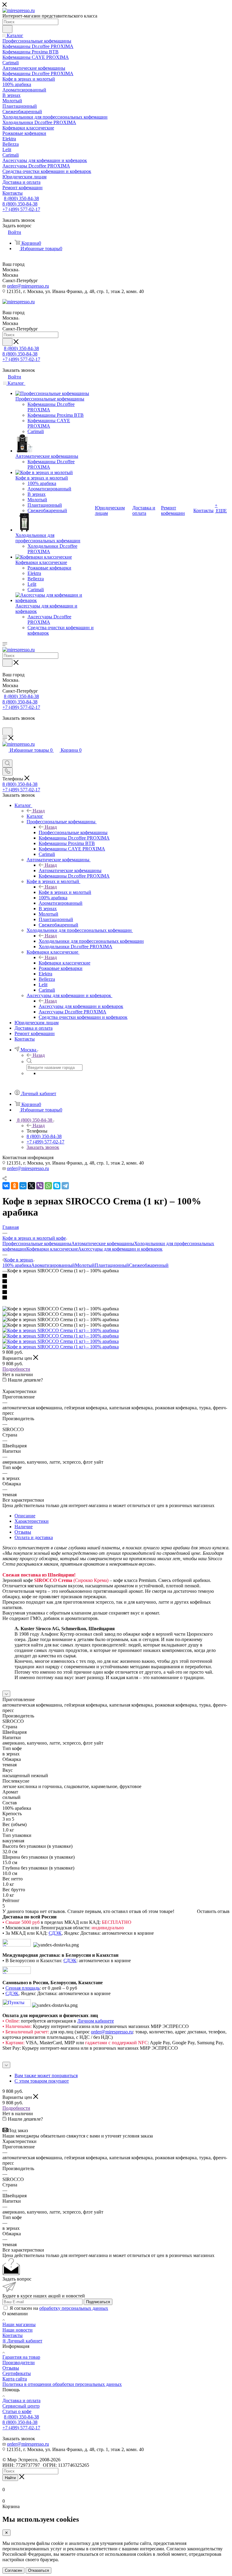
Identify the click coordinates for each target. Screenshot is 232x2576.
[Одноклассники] (14, 1186)
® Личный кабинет (22, 2341)
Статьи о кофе (17, 2411)
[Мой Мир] (23, 1186)
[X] (31, 1186)
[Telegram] (65, 1186)
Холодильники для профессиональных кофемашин (91, 941)
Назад (39, 811)
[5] (116, 1298)
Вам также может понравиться (46, 2075)
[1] (116, 1276)
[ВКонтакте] (6, 1186)
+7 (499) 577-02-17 (21, 209)
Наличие (24, 1527)
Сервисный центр (21, 2406)
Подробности (16, 1369)
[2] (116, 1282)
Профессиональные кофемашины (73, 832)
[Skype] (57, 1186)
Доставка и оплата (21, 2401)
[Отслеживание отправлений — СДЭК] (17, 1945)
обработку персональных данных (74, 2308)
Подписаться (98, 2302)
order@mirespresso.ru (28, 286)
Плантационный (112, 1265)
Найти (10, 2478)
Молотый (85, 1265)
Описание (25, 1516)
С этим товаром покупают (42, 2081)
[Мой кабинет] (5, 725)
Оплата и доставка (34, 1537)
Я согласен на (59, 2308)
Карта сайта (15, 2379)
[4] (116, 1293)
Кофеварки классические (64, 963)
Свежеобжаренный (149, 1265)
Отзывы (23, 1532)
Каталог (35, 816)
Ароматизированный (53, 1265)
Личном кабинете (96, 2021)
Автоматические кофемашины (70, 870)
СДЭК (55, 1933)
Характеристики (32, 1521)
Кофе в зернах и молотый (65, 892)
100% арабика (17, 1265)
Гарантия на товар (21, 2357)
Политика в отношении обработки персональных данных (62, 2384)
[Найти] (7, 29)
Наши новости (18, 2330)
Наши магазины (19, 2324)
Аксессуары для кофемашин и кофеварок (81, 1006)
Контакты (13, 2335)
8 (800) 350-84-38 (21, 198)
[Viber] (40, 1186)
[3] (116, 1287)
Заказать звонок (43, 1147)
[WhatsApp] (48, 1186)
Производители (19, 2362)
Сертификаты (17, 2373)
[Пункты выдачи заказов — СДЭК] (17, 2005)
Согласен (13, 2570)
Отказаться (39, 2570)
